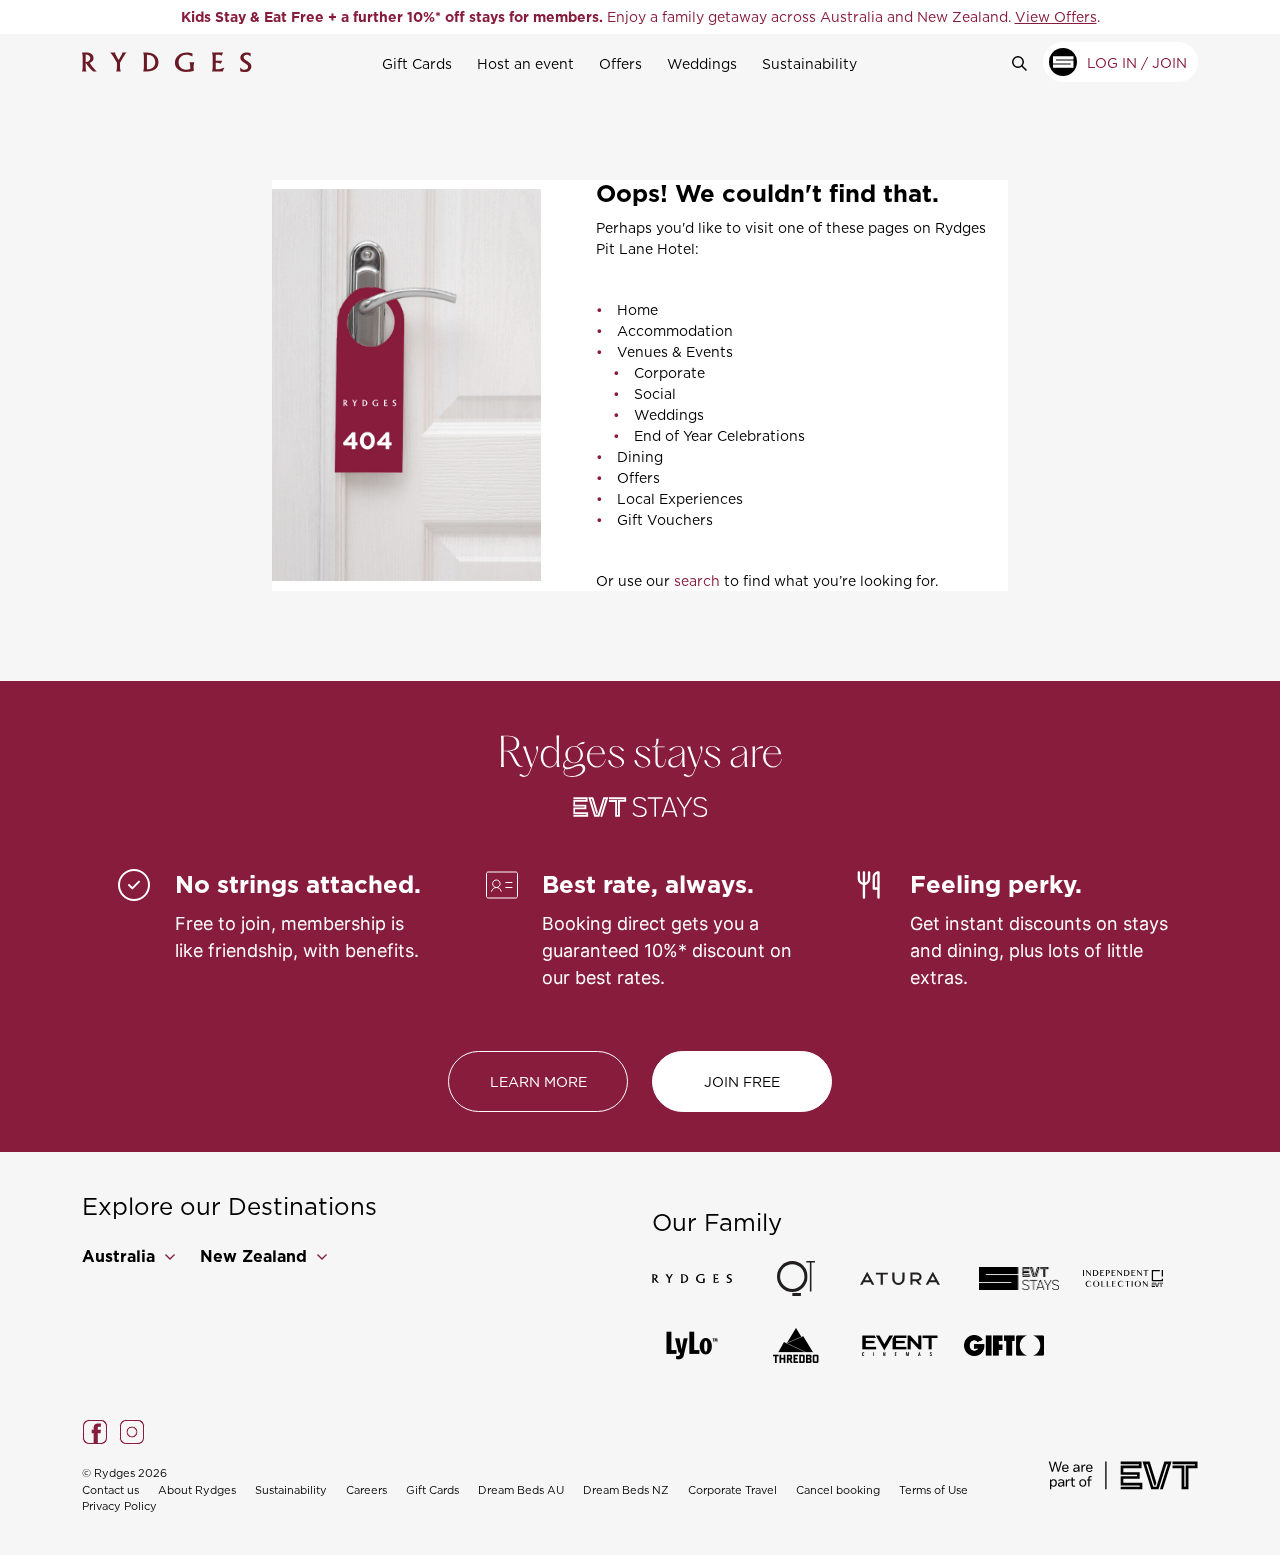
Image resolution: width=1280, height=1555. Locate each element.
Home (637, 309)
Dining (640, 456)
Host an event (525, 63)
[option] (640, 17)
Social (655, 393)
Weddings (702, 63)
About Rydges (197, 1490)
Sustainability (809, 63)
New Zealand (256, 1256)
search (697, 580)
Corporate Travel (732, 1490)
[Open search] (1027, 62)
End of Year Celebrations (719, 435)
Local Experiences (680, 498)
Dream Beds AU (521, 1490)
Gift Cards (417, 63)
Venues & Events (675, 351)
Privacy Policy (119, 1506)
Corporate (669, 372)
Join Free (742, 1081)
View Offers (1056, 16)
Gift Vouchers (665, 519)
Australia (121, 1256)
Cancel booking (838, 1490)
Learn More (538, 1081)
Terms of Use (933, 1490)
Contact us (110, 1490)
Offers (620, 63)
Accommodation (675, 330)
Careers (366, 1490)
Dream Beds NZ (626, 1490)
